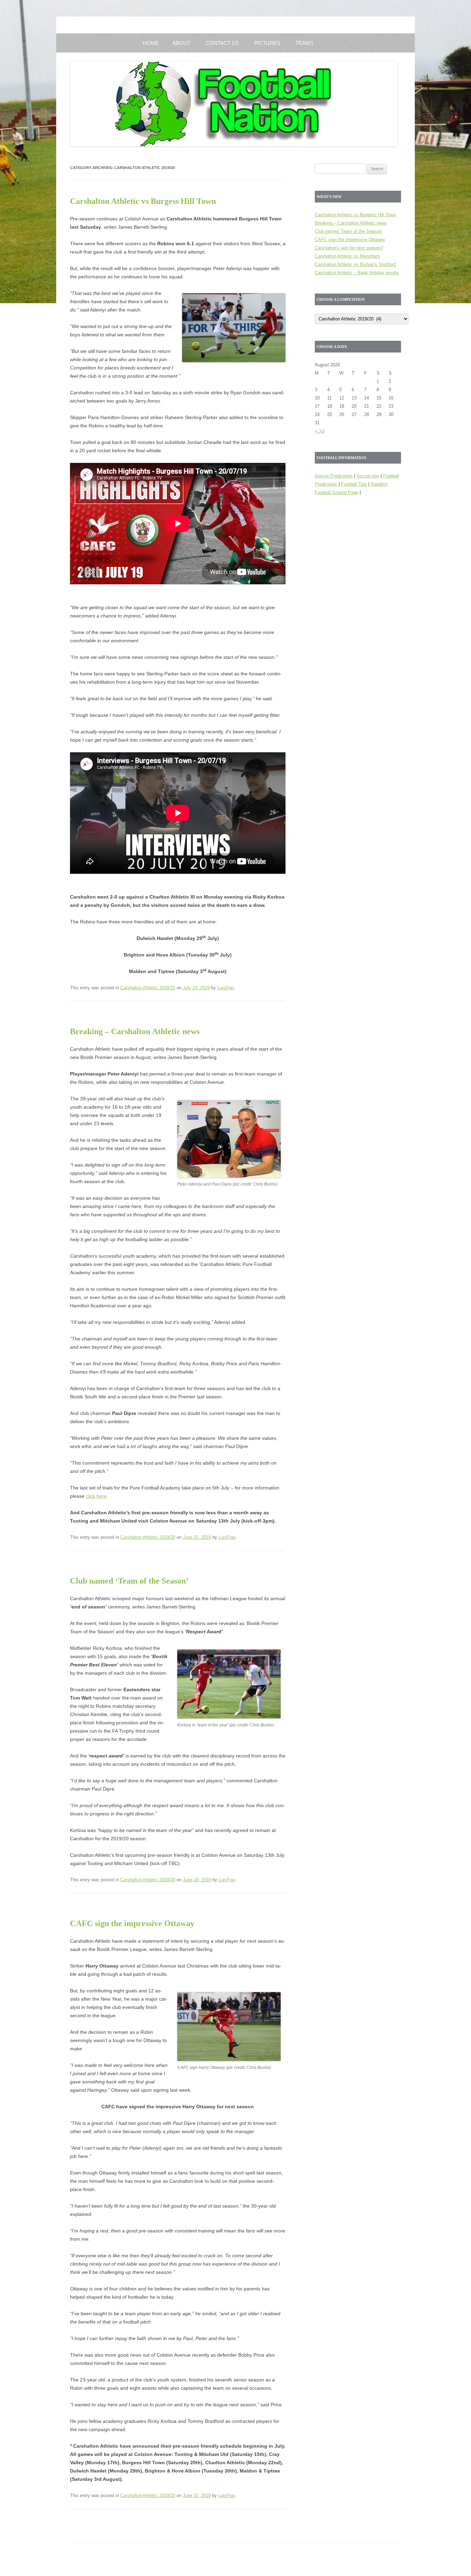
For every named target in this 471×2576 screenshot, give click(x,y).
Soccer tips (368, 476)
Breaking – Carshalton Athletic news (135, 1031)
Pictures (267, 43)
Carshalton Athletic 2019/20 (148, 988)
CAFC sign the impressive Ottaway (132, 1923)
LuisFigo (226, 988)
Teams (304, 43)
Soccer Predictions (334, 476)
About (181, 43)
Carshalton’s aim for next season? (349, 248)
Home (151, 43)
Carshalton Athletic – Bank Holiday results (357, 273)
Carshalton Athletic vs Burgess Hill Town (143, 201)
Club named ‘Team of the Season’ (129, 1581)
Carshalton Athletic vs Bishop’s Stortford (355, 264)
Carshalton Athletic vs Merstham (347, 256)
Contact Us (222, 43)
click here (96, 1496)
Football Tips (354, 484)
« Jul (320, 431)
